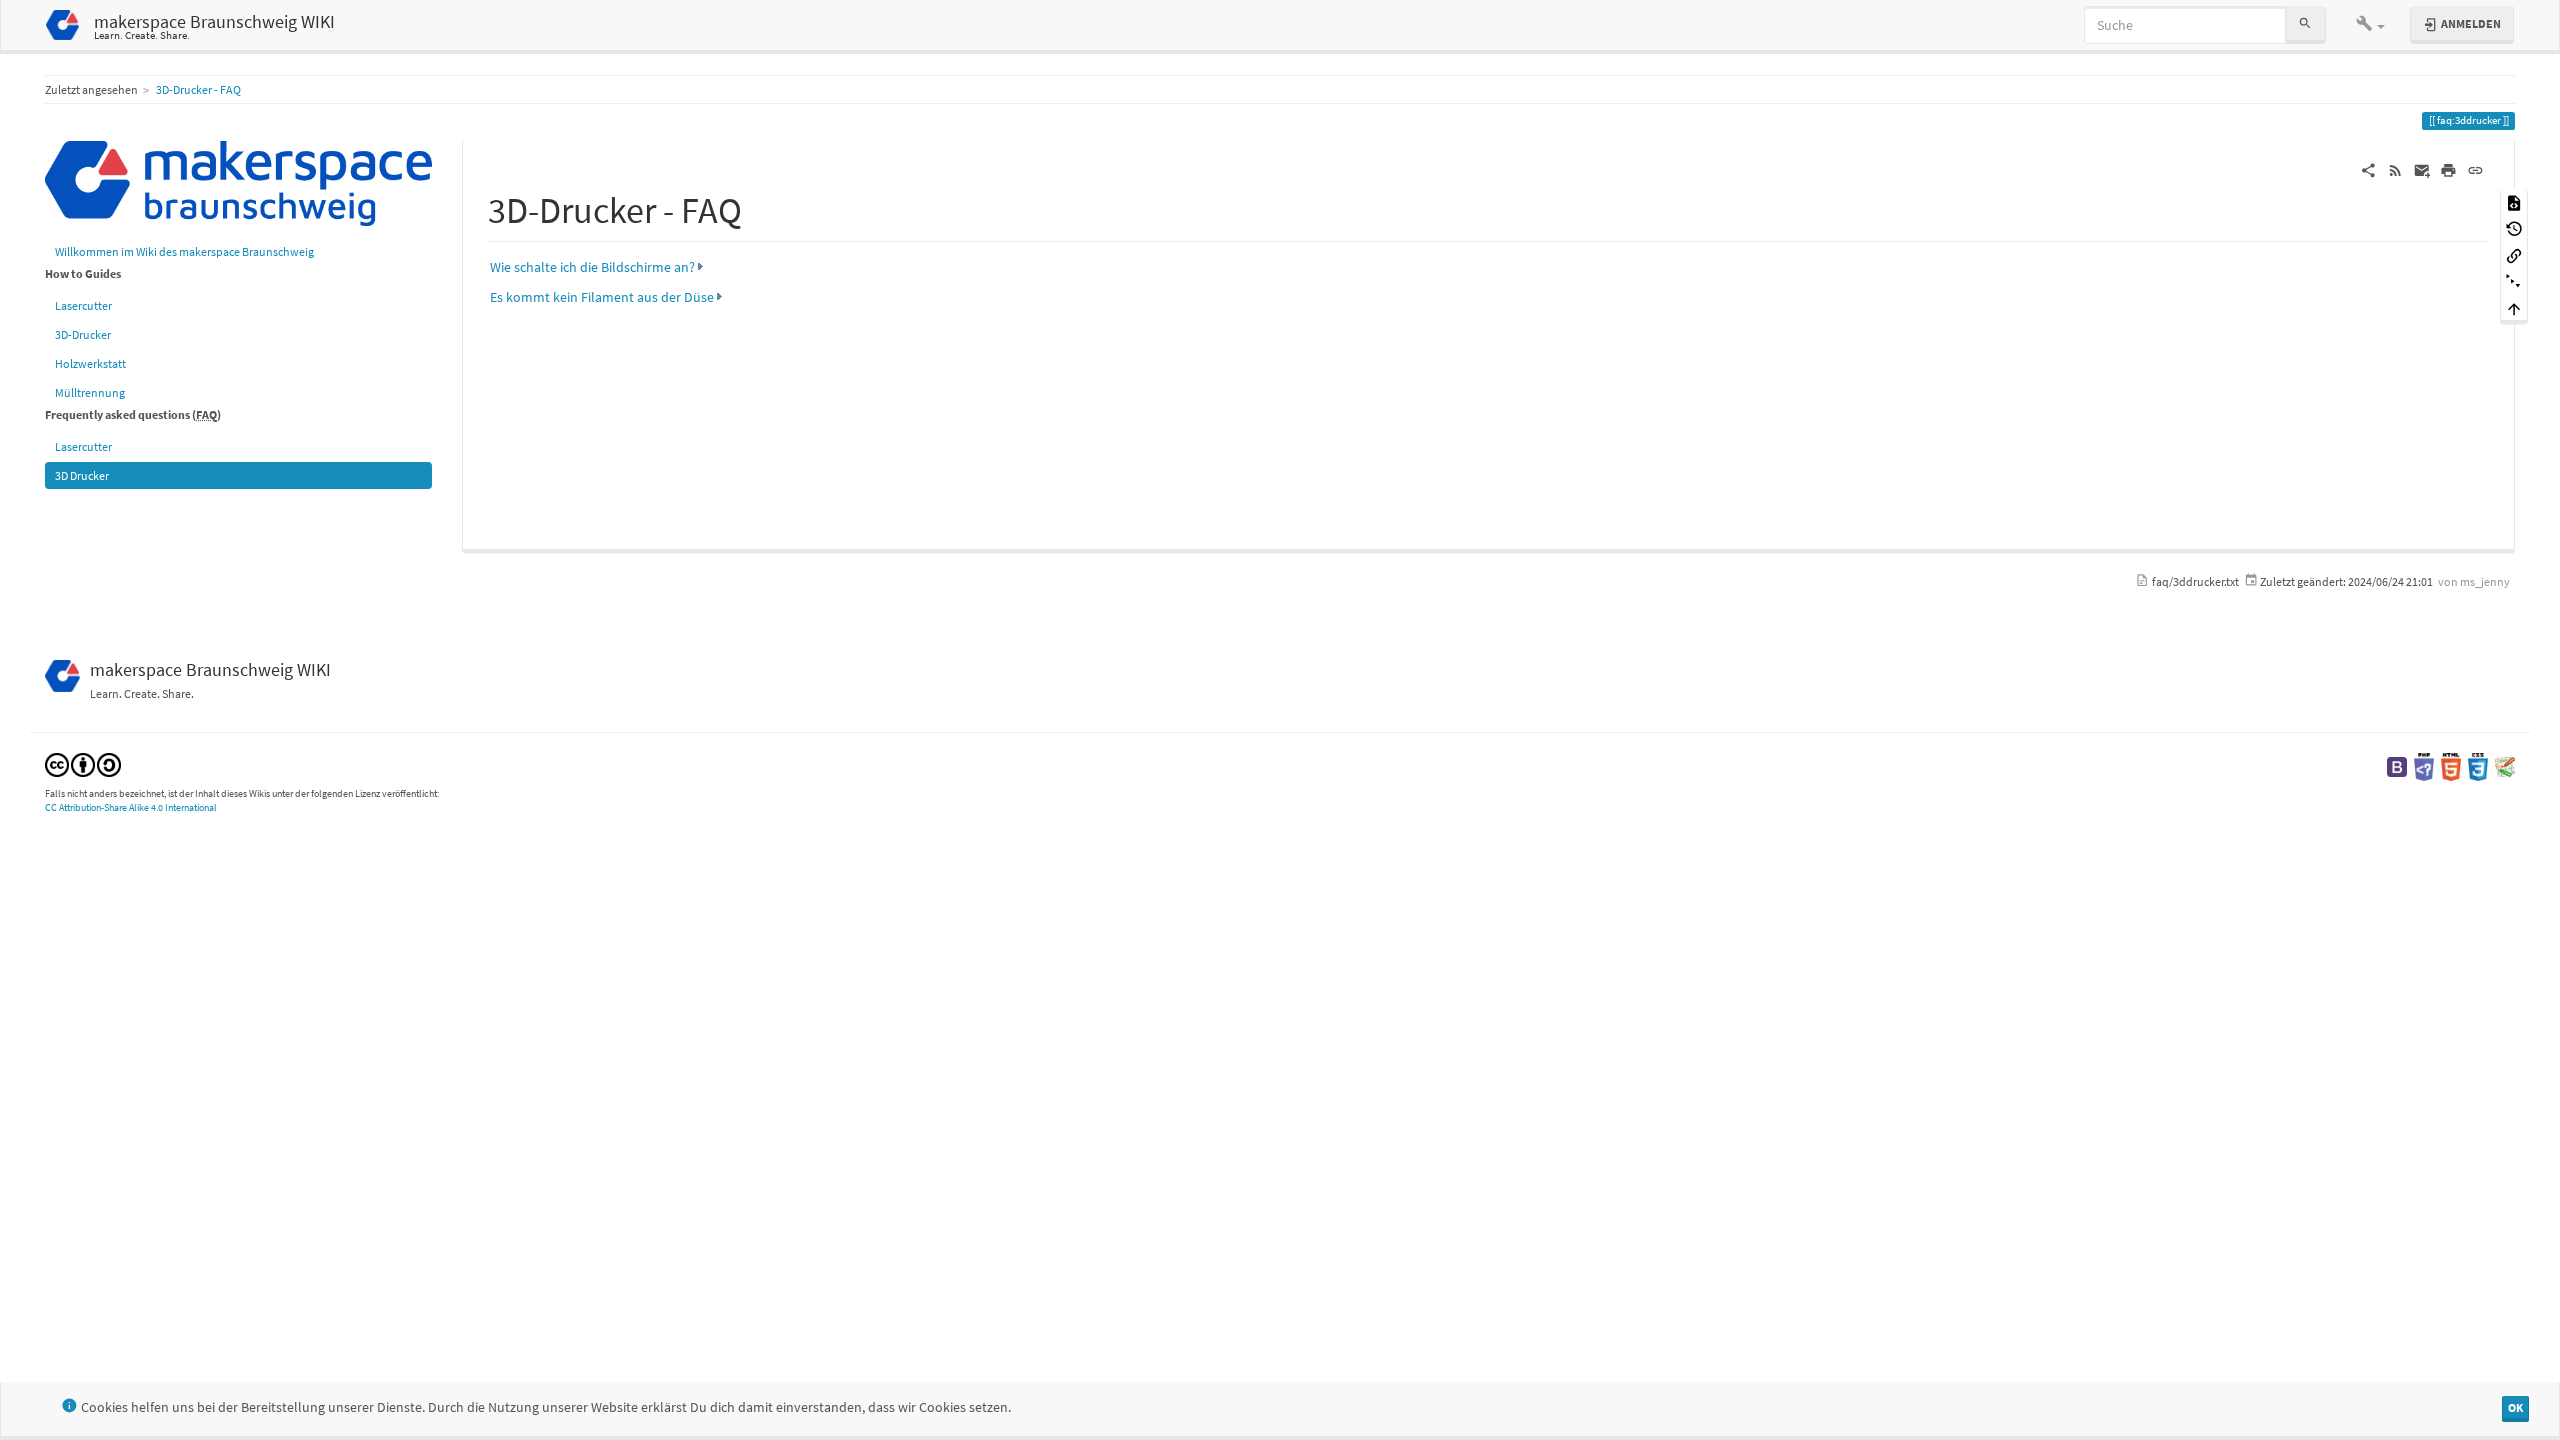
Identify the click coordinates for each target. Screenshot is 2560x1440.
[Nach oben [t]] (2514, 308)
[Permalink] (2475, 169)
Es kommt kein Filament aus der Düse (602, 297)
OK (2515, 1407)
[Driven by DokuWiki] (2505, 765)
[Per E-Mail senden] (2422, 169)
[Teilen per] (2368, 169)
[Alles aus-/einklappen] (2514, 281)
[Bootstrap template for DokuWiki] (2397, 765)
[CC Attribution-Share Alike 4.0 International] (83, 763)
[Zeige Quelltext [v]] (2514, 201)
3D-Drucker (83, 334)
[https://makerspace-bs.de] (238, 181)
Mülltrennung (90, 392)
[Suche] (2305, 24)
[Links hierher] (2514, 254)
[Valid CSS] (2478, 765)
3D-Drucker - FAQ (198, 89)
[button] (2371, 25)
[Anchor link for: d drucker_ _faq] (760, 207)
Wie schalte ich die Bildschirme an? (592, 267)
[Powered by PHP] (2424, 765)
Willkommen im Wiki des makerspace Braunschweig (184, 251)
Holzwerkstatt (90, 363)
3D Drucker (82, 475)
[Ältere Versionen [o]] (2514, 228)
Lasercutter (83, 305)
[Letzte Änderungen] (2395, 169)
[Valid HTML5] (2451, 765)
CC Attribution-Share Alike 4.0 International (131, 807)
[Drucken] (2448, 169)
